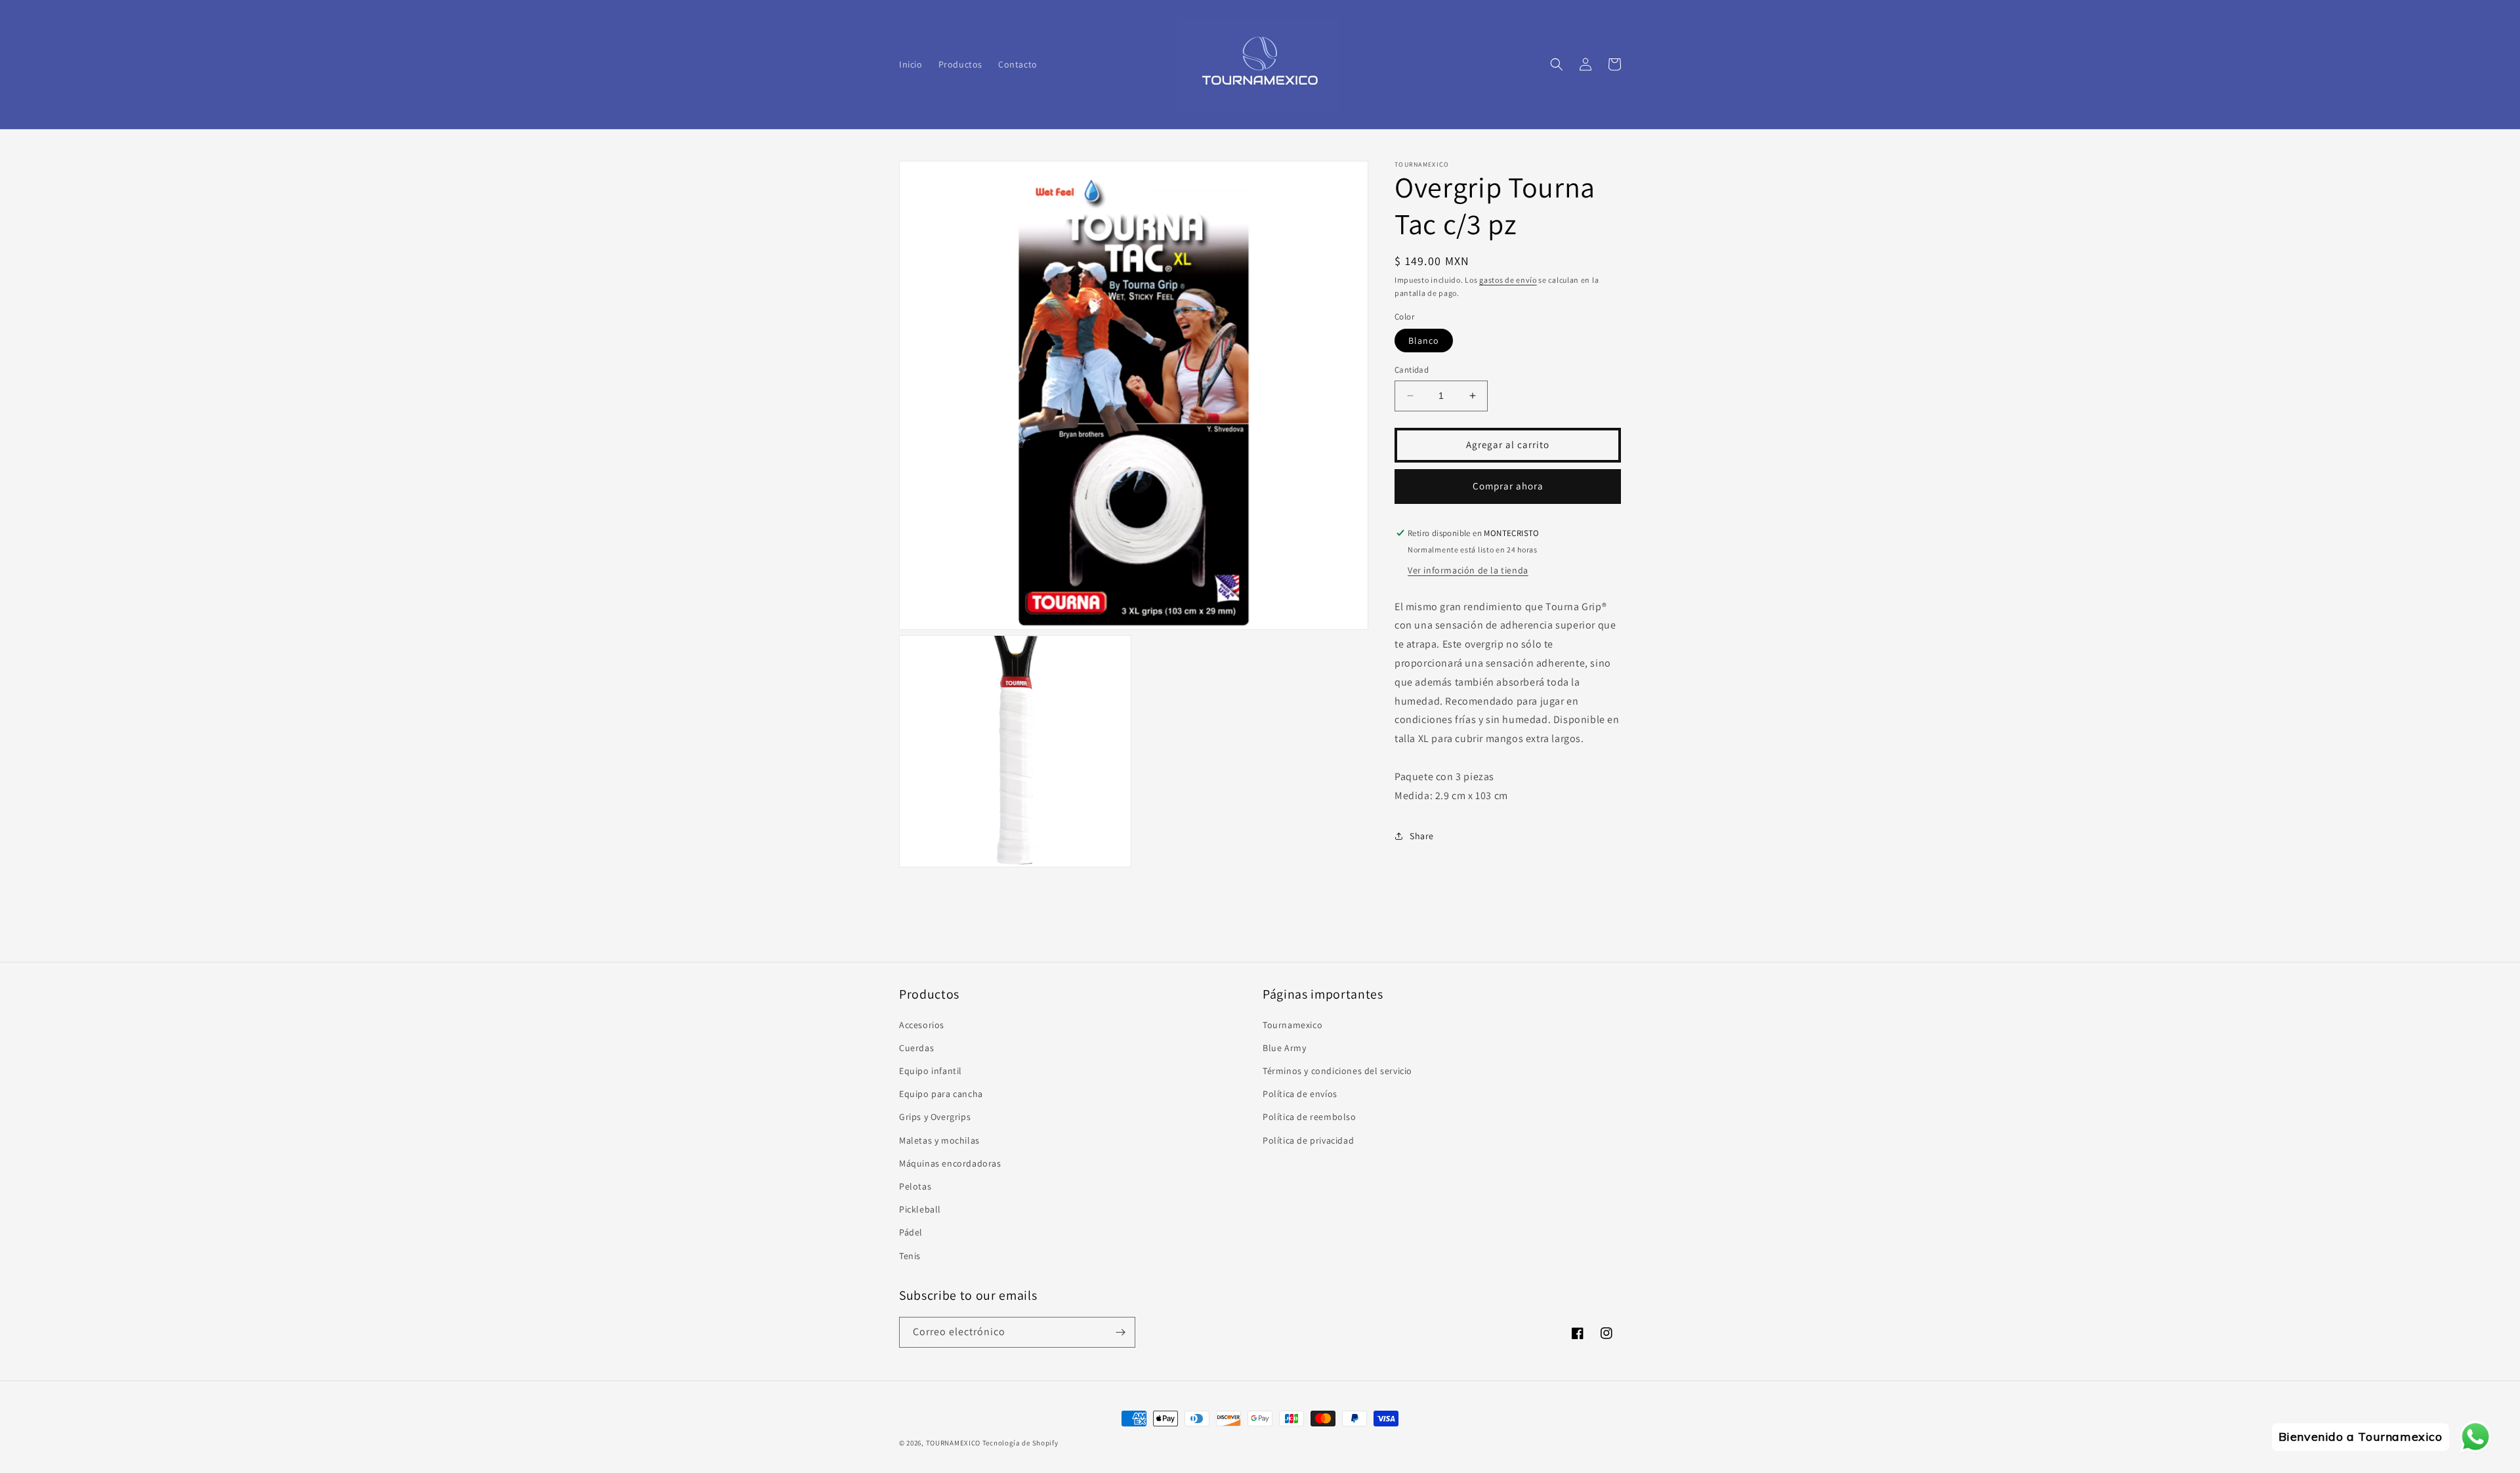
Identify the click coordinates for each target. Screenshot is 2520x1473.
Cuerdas (916, 1048)
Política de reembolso (1310, 1117)
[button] (1557, 64)
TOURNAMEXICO (953, 1443)
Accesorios (922, 1025)
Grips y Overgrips (935, 1117)
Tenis (910, 1256)
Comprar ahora (1508, 486)
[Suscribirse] (1120, 1332)
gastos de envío (1508, 280)
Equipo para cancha (941, 1094)
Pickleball (920, 1209)
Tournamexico (1292, 1025)
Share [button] (1422, 836)
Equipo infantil (931, 1071)
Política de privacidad (1308, 1140)
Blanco (1424, 341)
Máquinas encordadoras (950, 1163)
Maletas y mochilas (939, 1140)
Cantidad (1412, 370)
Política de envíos (1300, 1094)
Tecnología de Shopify (1020, 1443)
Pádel (911, 1232)
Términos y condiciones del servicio (1337, 1071)
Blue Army (1284, 1048)
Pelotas (915, 1186)
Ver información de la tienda (1468, 570)
